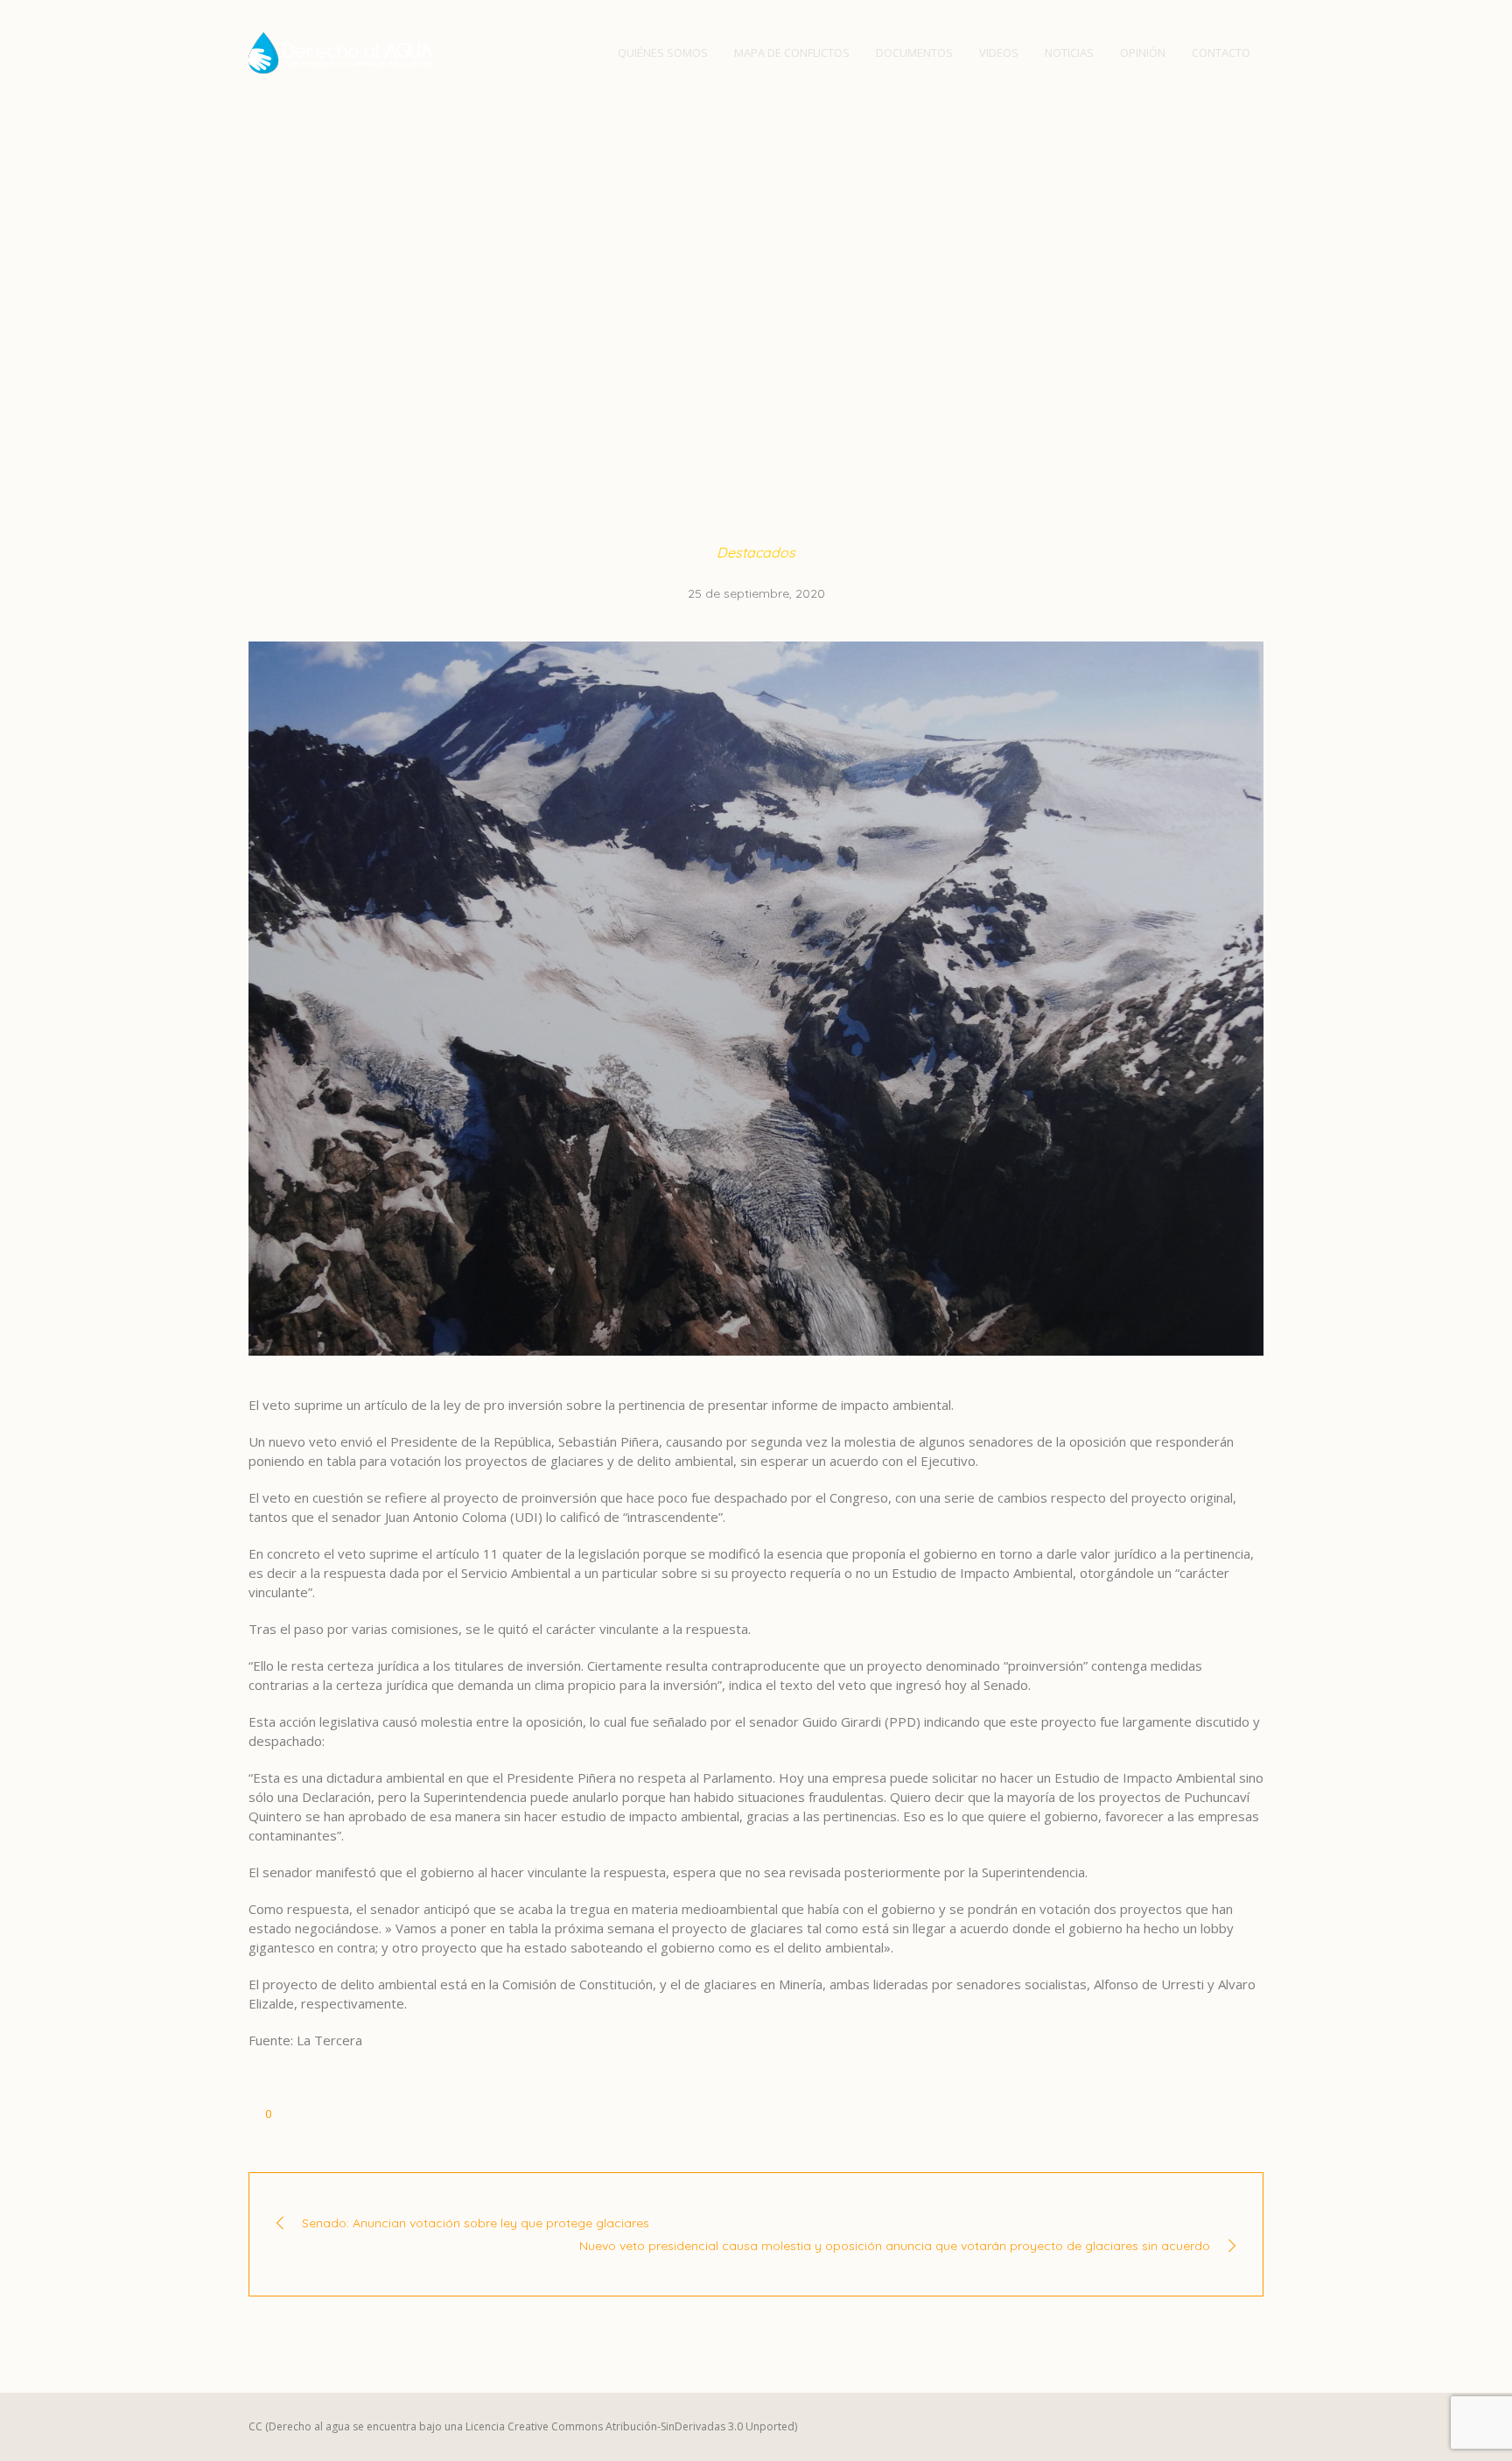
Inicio (356, 338)
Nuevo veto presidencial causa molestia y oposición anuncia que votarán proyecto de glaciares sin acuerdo (895, 2246)
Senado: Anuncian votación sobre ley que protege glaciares (476, 2223)
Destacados (425, 338)
